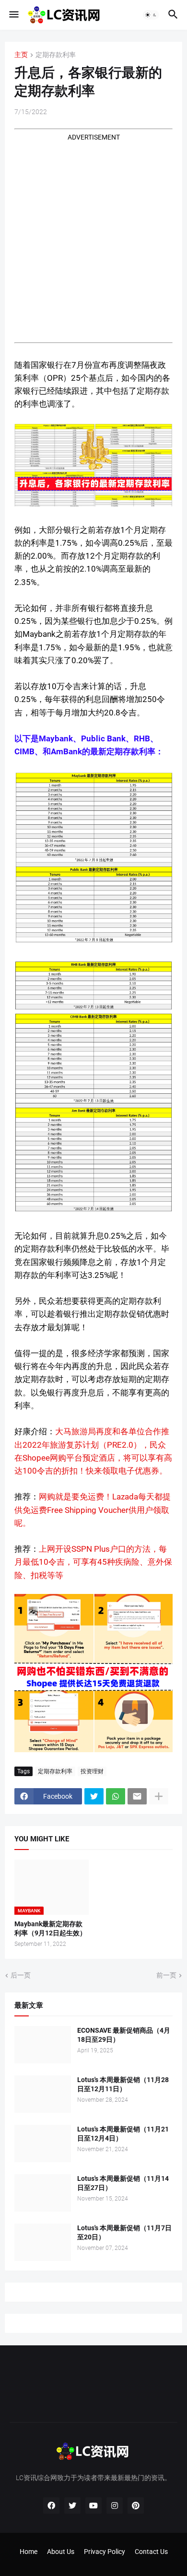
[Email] (137, 1796)
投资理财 (92, 1771)
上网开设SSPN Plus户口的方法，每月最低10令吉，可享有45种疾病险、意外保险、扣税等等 (93, 1562)
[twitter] (72, 2506)
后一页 (21, 1975)
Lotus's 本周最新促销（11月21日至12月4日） (123, 2134)
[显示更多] (159, 1796)
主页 (21, 55)
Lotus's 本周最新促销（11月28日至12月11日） (123, 2084)
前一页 (166, 1975)
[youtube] (93, 2506)
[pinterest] (136, 2506)
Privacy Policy (105, 2552)
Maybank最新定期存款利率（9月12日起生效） (50, 1928)
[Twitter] (94, 1796)
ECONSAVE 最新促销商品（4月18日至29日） (124, 2035)
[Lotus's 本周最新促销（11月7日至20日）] (43, 2242)
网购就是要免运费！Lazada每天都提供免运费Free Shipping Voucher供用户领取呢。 (93, 1510)
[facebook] (51, 2506)
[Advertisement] (93, 236)
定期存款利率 (56, 55)
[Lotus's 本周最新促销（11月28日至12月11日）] (43, 2094)
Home (29, 2552)
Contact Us (151, 2552)
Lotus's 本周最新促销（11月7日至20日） (124, 2232)
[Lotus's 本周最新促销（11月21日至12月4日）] (43, 2143)
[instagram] (115, 2506)
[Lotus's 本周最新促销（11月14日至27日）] (43, 2193)
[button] (13, 15)
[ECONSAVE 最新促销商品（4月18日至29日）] (43, 2045)
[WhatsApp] (116, 1796)
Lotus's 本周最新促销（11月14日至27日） (123, 2183)
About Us (61, 2552)
